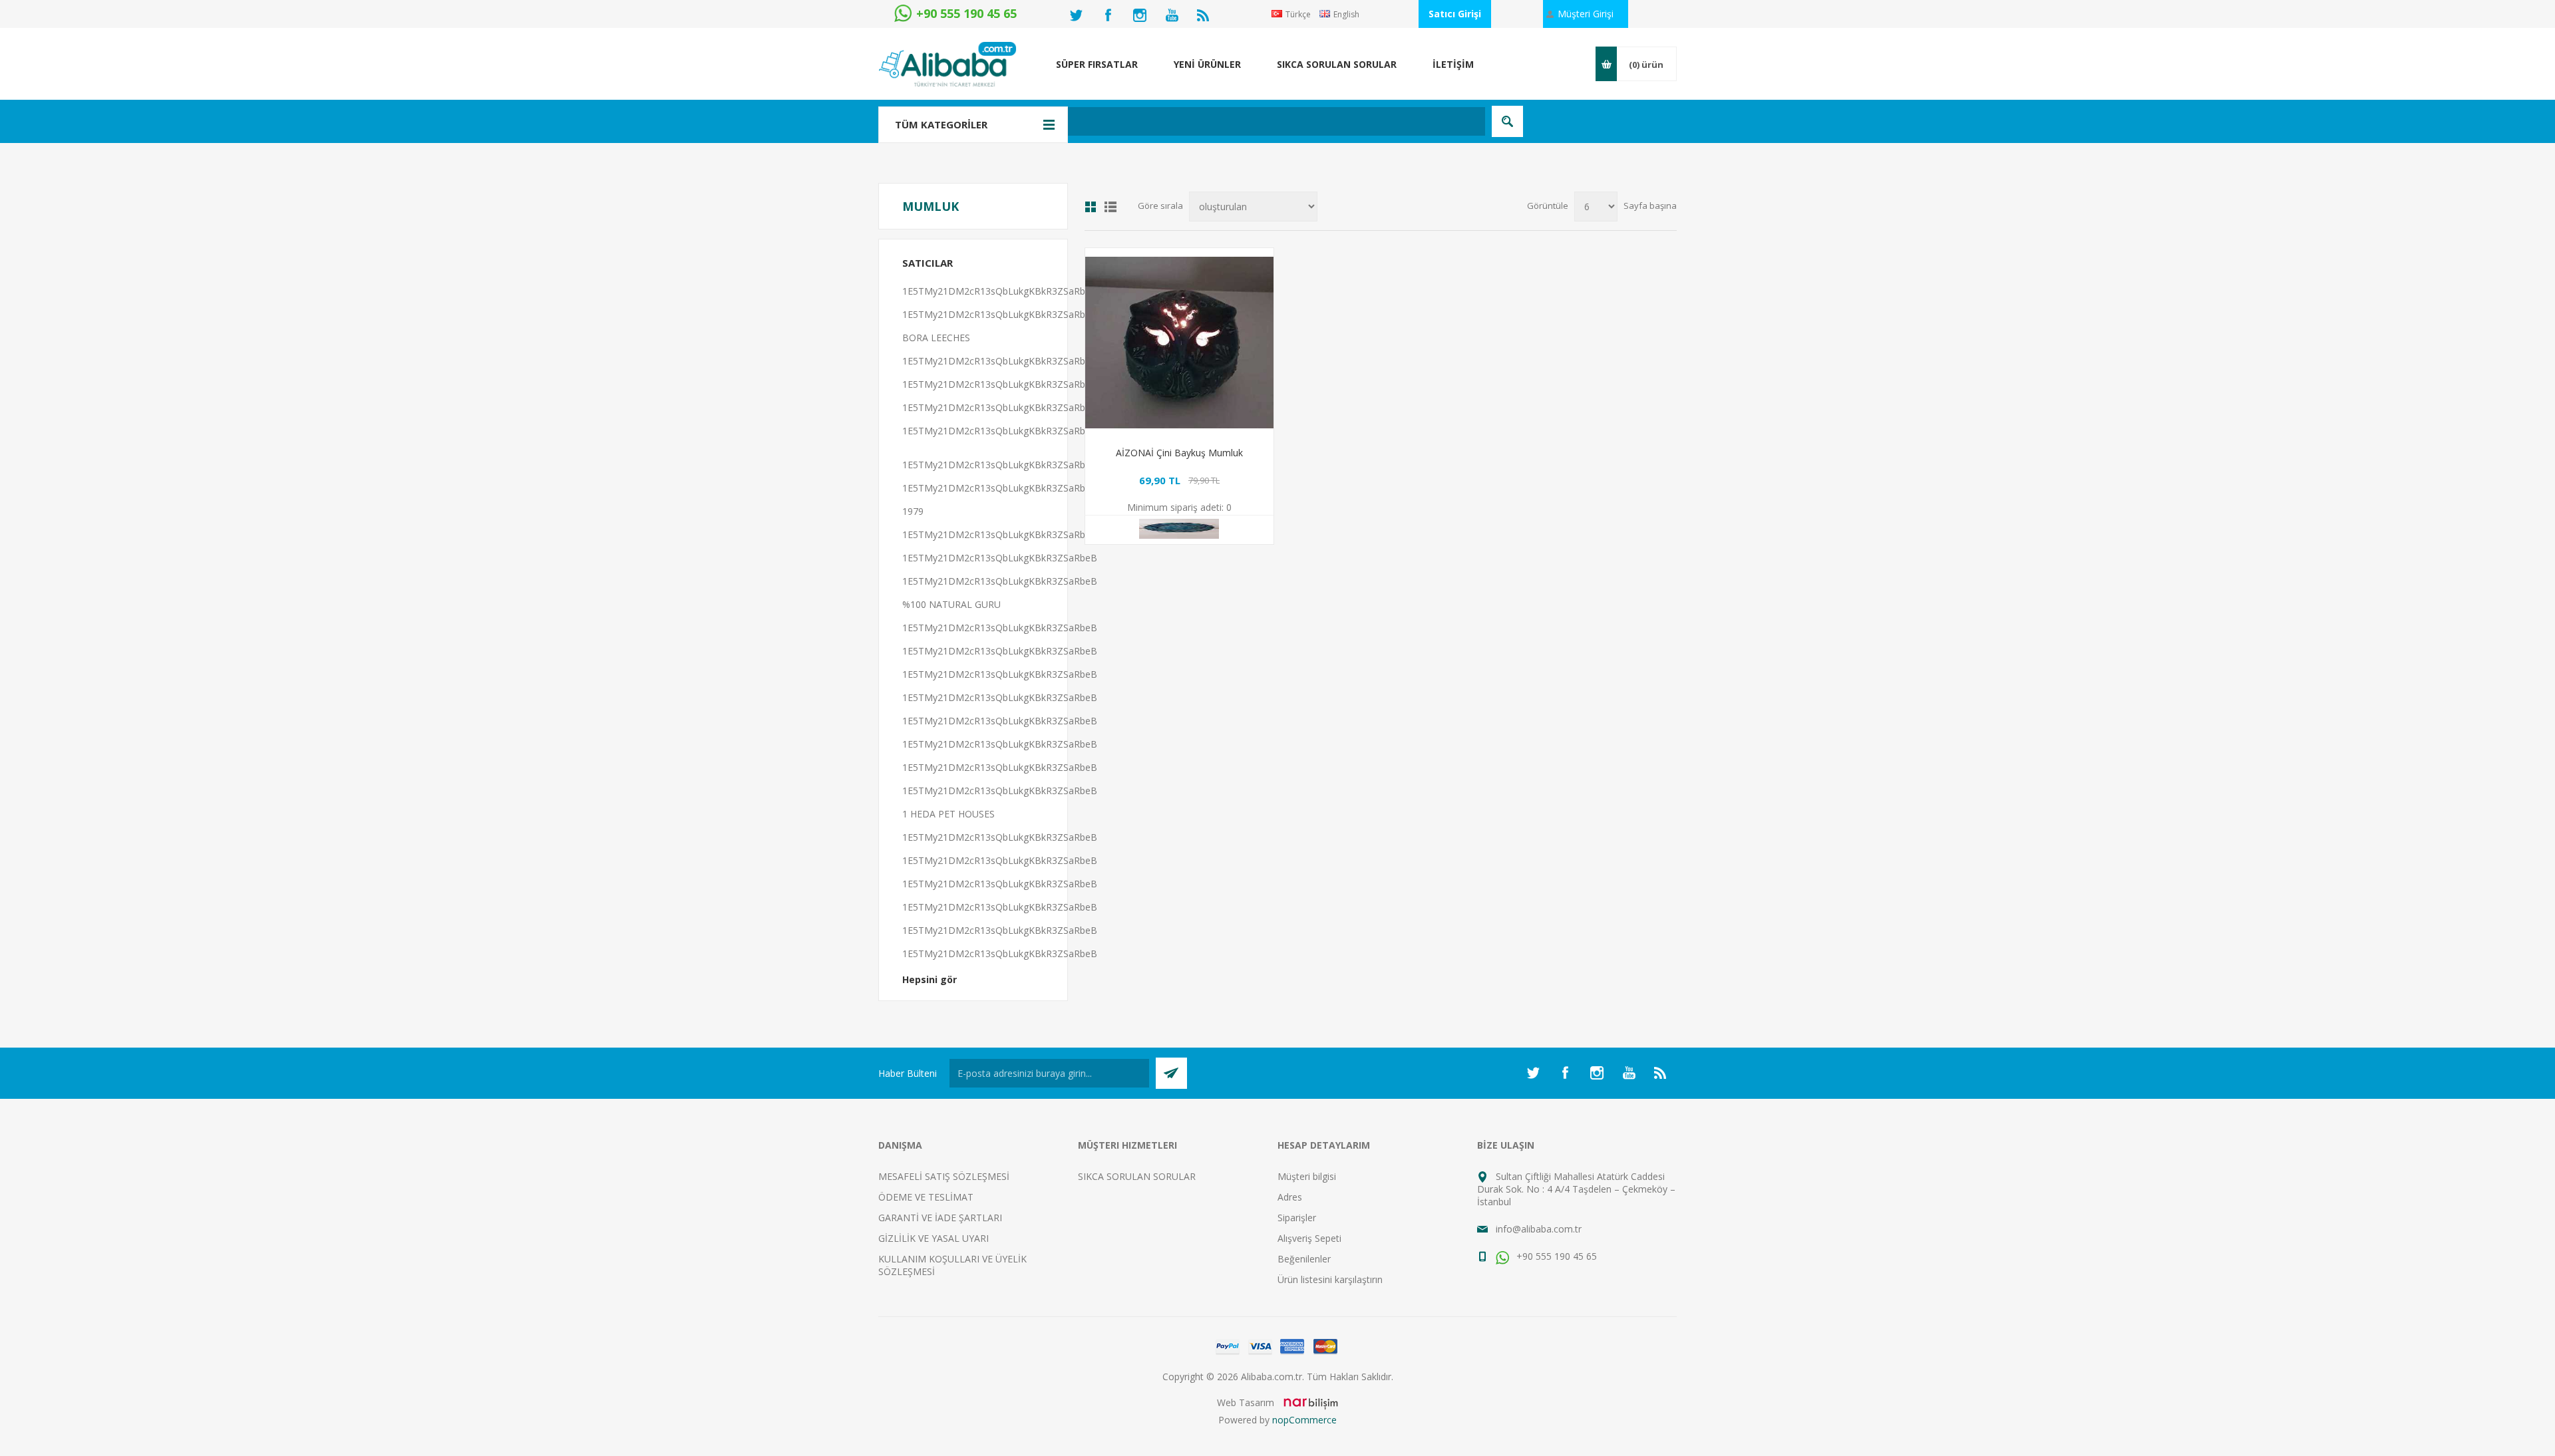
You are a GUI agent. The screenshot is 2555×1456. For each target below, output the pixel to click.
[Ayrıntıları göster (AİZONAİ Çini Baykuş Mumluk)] (1179, 342)
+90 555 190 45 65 (1555, 1256)
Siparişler (1297, 1218)
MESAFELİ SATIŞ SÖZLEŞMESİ (944, 1176)
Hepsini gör (930, 979)
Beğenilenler (1304, 1259)
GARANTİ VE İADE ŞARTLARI (940, 1218)
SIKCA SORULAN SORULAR (1137, 1176)
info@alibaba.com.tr (1539, 1229)
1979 (913, 511)
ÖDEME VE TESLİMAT (926, 1197)
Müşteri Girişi (1586, 14)
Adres (1290, 1197)
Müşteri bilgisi (1307, 1176)
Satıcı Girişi (1455, 14)
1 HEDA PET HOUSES (948, 814)
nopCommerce (1304, 1420)
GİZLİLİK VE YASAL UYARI (934, 1238)
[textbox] (1207, 121)
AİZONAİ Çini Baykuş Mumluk (1179, 453)
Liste (1110, 207)
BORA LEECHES (936, 338)
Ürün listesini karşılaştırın (1330, 1279)
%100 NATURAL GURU (951, 604)
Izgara (1091, 207)
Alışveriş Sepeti (1309, 1238)
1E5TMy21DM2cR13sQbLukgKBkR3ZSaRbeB (1000, 291)
